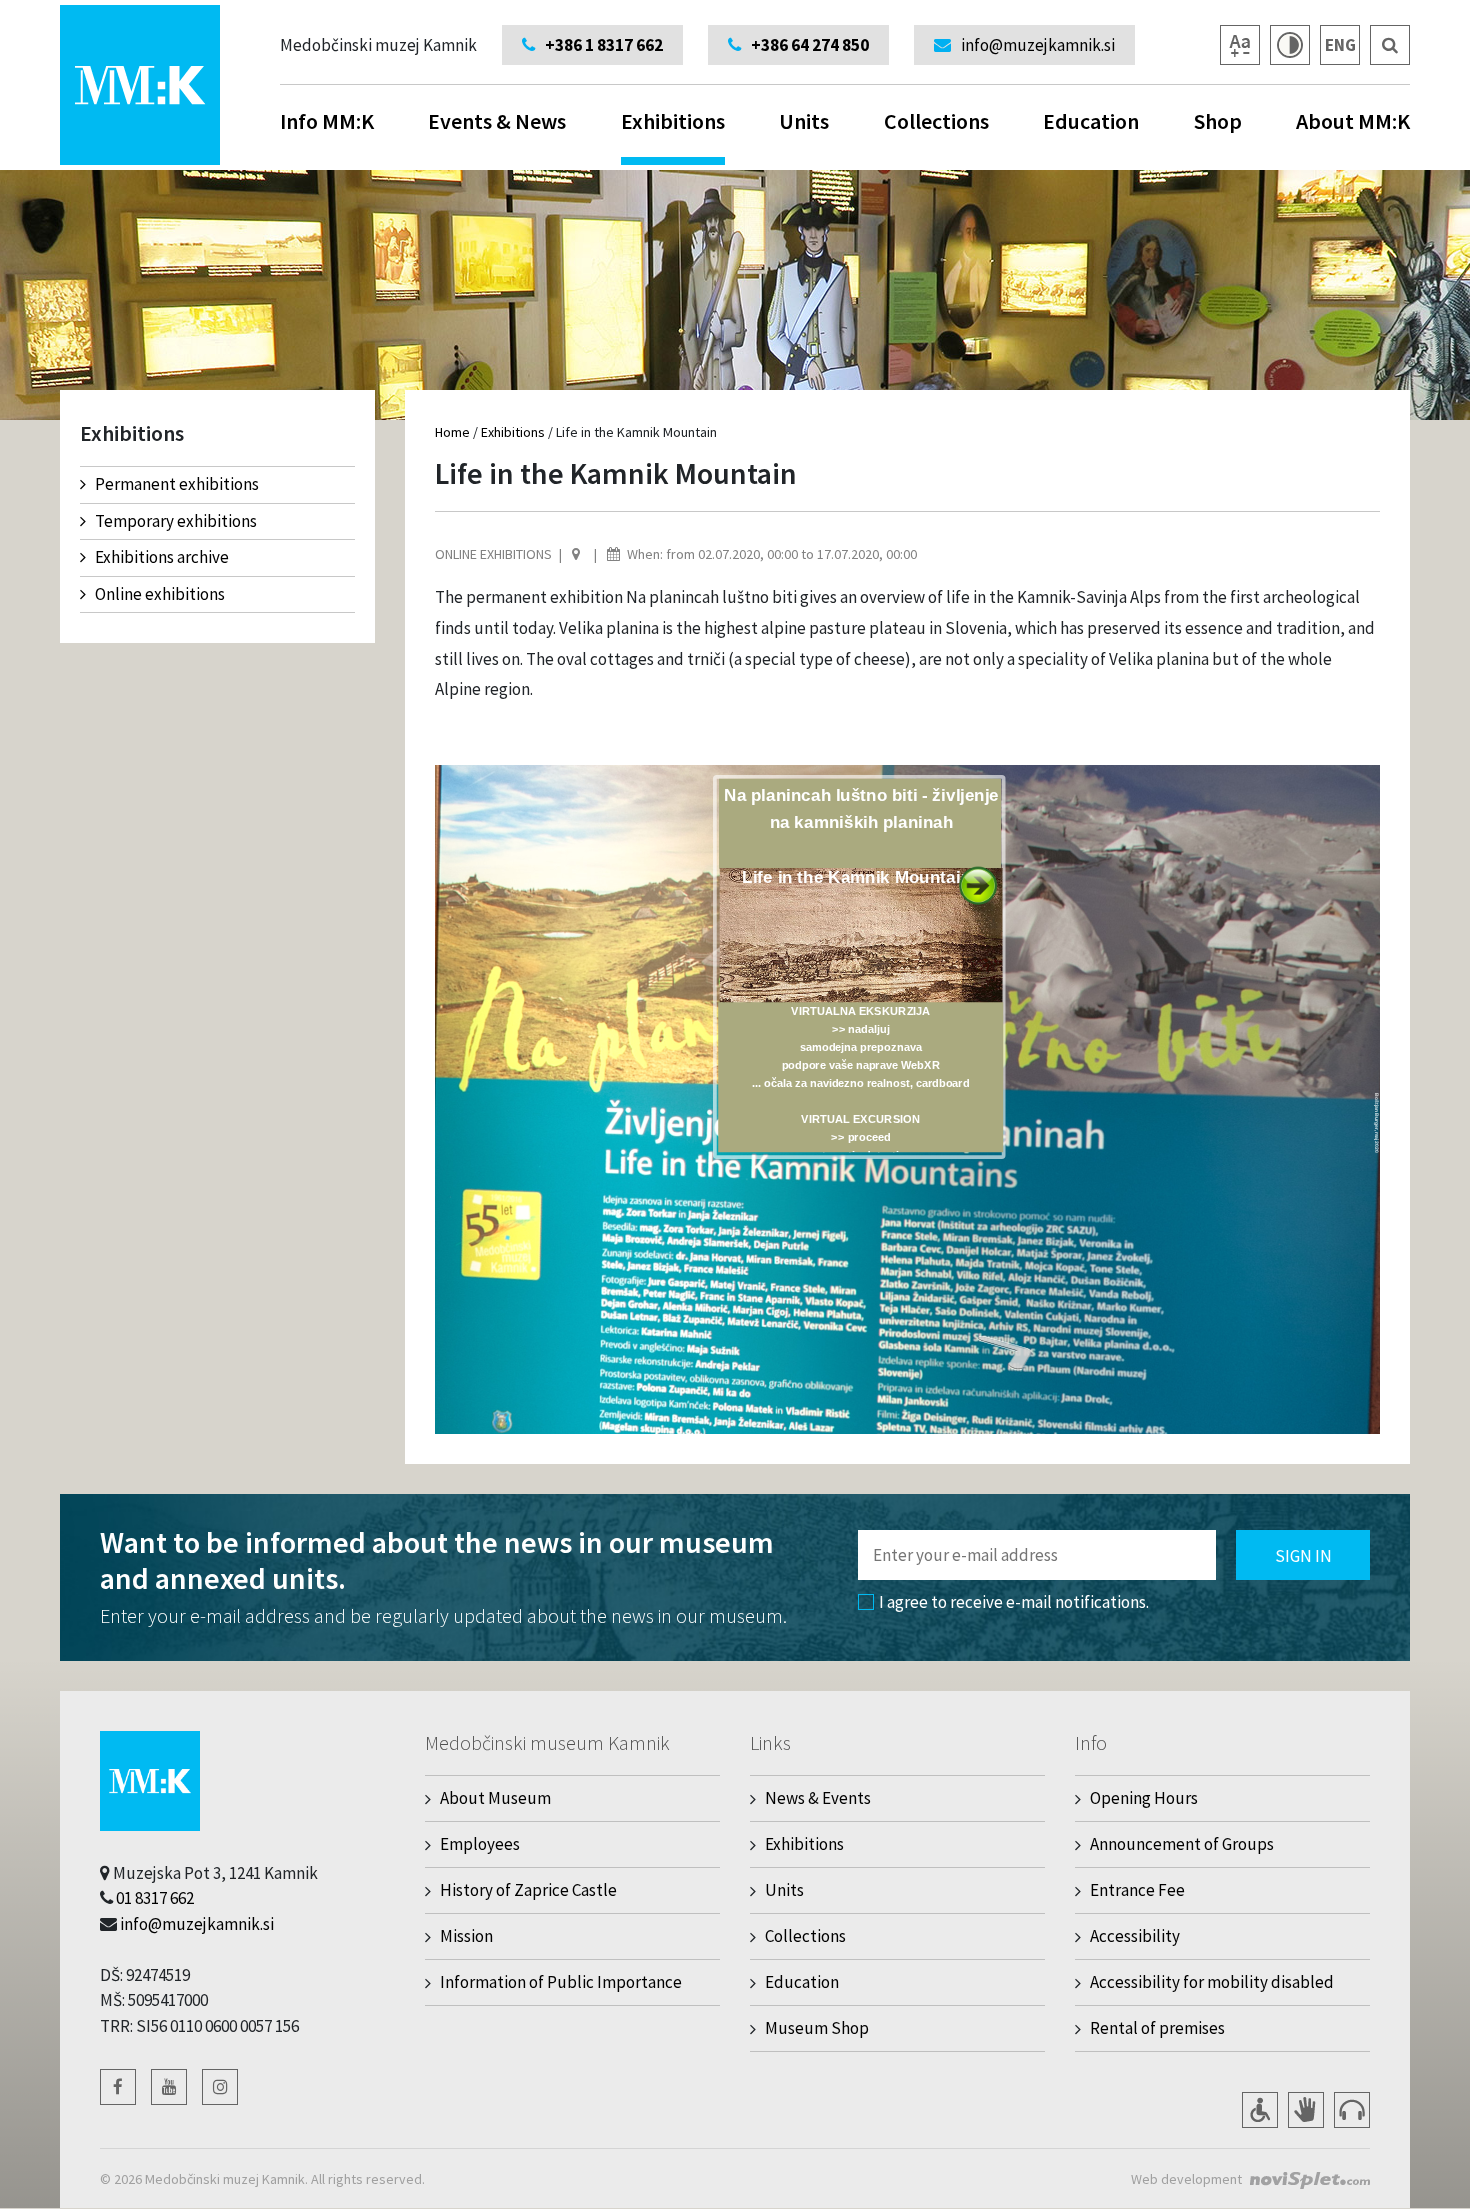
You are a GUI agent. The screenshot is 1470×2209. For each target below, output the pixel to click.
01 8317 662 (155, 1898)
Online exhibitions (160, 594)
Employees (480, 1844)
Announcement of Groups (1182, 1844)
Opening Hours (1144, 1798)
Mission (466, 1936)
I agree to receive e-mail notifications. (1014, 1602)
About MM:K (1353, 121)
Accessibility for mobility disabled (1212, 1982)
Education (1091, 121)
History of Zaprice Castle (528, 1890)
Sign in (1303, 1556)
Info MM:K (327, 121)
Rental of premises (1157, 2028)
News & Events (818, 1798)
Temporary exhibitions (176, 521)
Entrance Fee (1137, 1890)
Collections (936, 121)
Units (804, 121)
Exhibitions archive (162, 557)
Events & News (497, 121)
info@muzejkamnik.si (197, 1924)
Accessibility (1135, 1936)
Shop (1218, 121)
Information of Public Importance (561, 1982)
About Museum (495, 1798)
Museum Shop (817, 2028)
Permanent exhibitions (177, 484)
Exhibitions (673, 121)
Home (452, 432)
